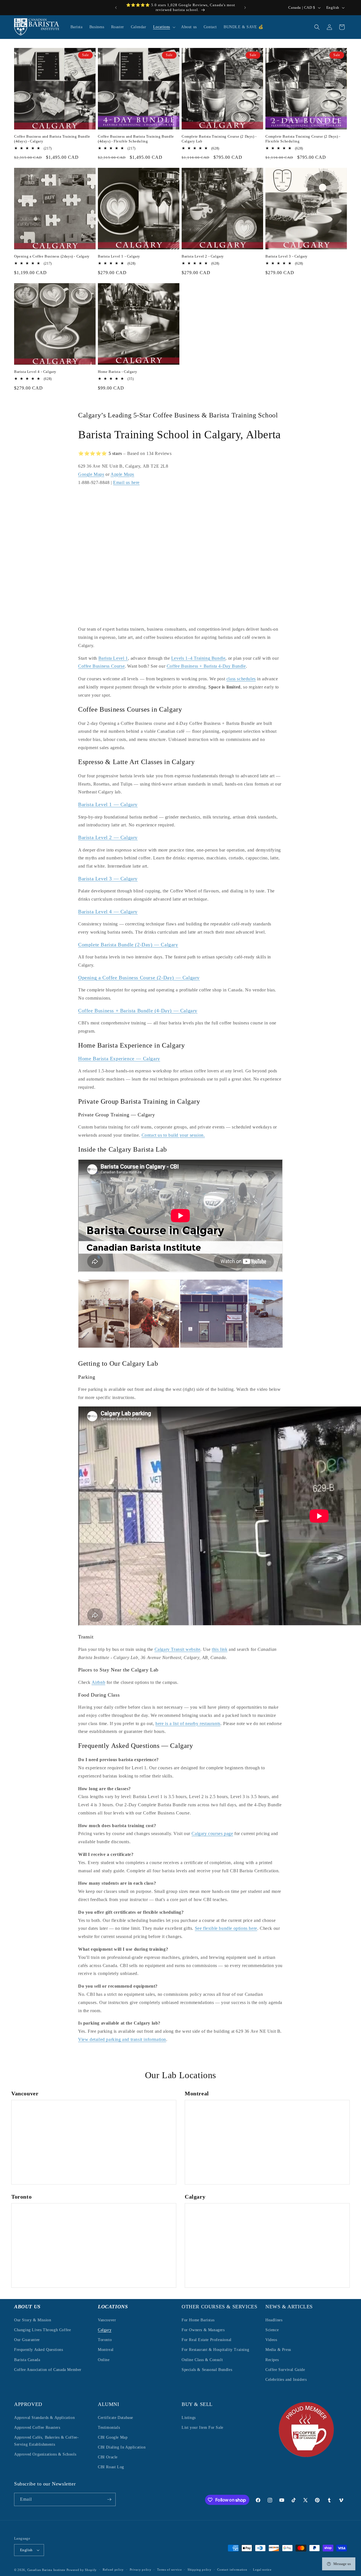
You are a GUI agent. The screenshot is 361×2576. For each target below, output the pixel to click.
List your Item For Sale (202, 2427)
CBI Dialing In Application (122, 2447)
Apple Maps (122, 474)
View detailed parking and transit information (122, 2039)
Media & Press (278, 2350)
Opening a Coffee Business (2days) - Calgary (52, 256)
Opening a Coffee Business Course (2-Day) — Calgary (139, 977)
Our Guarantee (27, 2339)
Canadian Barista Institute (46, 2570)
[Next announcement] (245, 8)
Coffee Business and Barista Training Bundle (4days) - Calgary (52, 139)
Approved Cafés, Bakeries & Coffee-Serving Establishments (46, 2441)
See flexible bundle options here (226, 1928)
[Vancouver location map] (94, 2142)
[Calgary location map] (267, 2245)
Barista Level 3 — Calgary (108, 878)
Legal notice (262, 2570)
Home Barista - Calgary (117, 372)
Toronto (105, 2339)
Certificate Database (115, 2418)
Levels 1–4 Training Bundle (198, 658)
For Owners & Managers (203, 2330)
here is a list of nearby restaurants (188, 1723)
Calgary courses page (212, 1833)
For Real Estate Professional (207, 2339)
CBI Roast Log (111, 2467)
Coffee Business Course (101, 666)
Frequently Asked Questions (39, 2350)
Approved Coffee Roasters (37, 2427)
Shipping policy (200, 2570)
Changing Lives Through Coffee (42, 2330)
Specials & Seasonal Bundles (207, 2369)
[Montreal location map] (267, 2142)
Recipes (272, 2360)
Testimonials (109, 2427)
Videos (271, 2339)
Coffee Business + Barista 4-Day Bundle (206, 666)
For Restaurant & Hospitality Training (215, 2350)
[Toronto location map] (94, 2245)
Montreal (106, 2350)
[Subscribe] (109, 2499)
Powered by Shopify (82, 2570)
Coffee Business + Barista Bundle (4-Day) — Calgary (138, 1010)
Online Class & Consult (202, 2360)
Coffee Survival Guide (285, 2369)
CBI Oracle (108, 2457)
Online (104, 2360)
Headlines (274, 2320)
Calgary (105, 2330)
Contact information (232, 2570)
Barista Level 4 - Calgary (35, 372)
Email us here (126, 482)
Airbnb (99, 1682)
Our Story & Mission (33, 2320)
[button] (164, 27)
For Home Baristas (198, 2320)
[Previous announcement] (116, 8)
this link (220, 1649)
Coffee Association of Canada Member (48, 2369)
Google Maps (91, 474)
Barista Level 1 (113, 658)
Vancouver (107, 2320)
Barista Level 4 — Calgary (108, 911)
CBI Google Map (113, 2437)
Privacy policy (141, 2570)
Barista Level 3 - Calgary (287, 256)
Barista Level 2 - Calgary (203, 256)
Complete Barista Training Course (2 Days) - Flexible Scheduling (303, 139)
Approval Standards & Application (44, 2418)
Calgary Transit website (178, 1649)
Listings (189, 2418)
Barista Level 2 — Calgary (108, 837)
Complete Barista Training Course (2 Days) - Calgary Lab (219, 139)
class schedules (241, 678)
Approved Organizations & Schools (45, 2455)
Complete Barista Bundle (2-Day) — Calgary (128, 944)
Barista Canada (27, 2360)
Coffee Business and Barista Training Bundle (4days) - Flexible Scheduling (136, 139)
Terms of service (169, 2570)
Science (272, 2330)
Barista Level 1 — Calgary (108, 804)
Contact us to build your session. (173, 1135)
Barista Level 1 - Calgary (119, 256)
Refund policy (113, 2570)
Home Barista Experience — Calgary (119, 1058)
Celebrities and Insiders (286, 2379)
